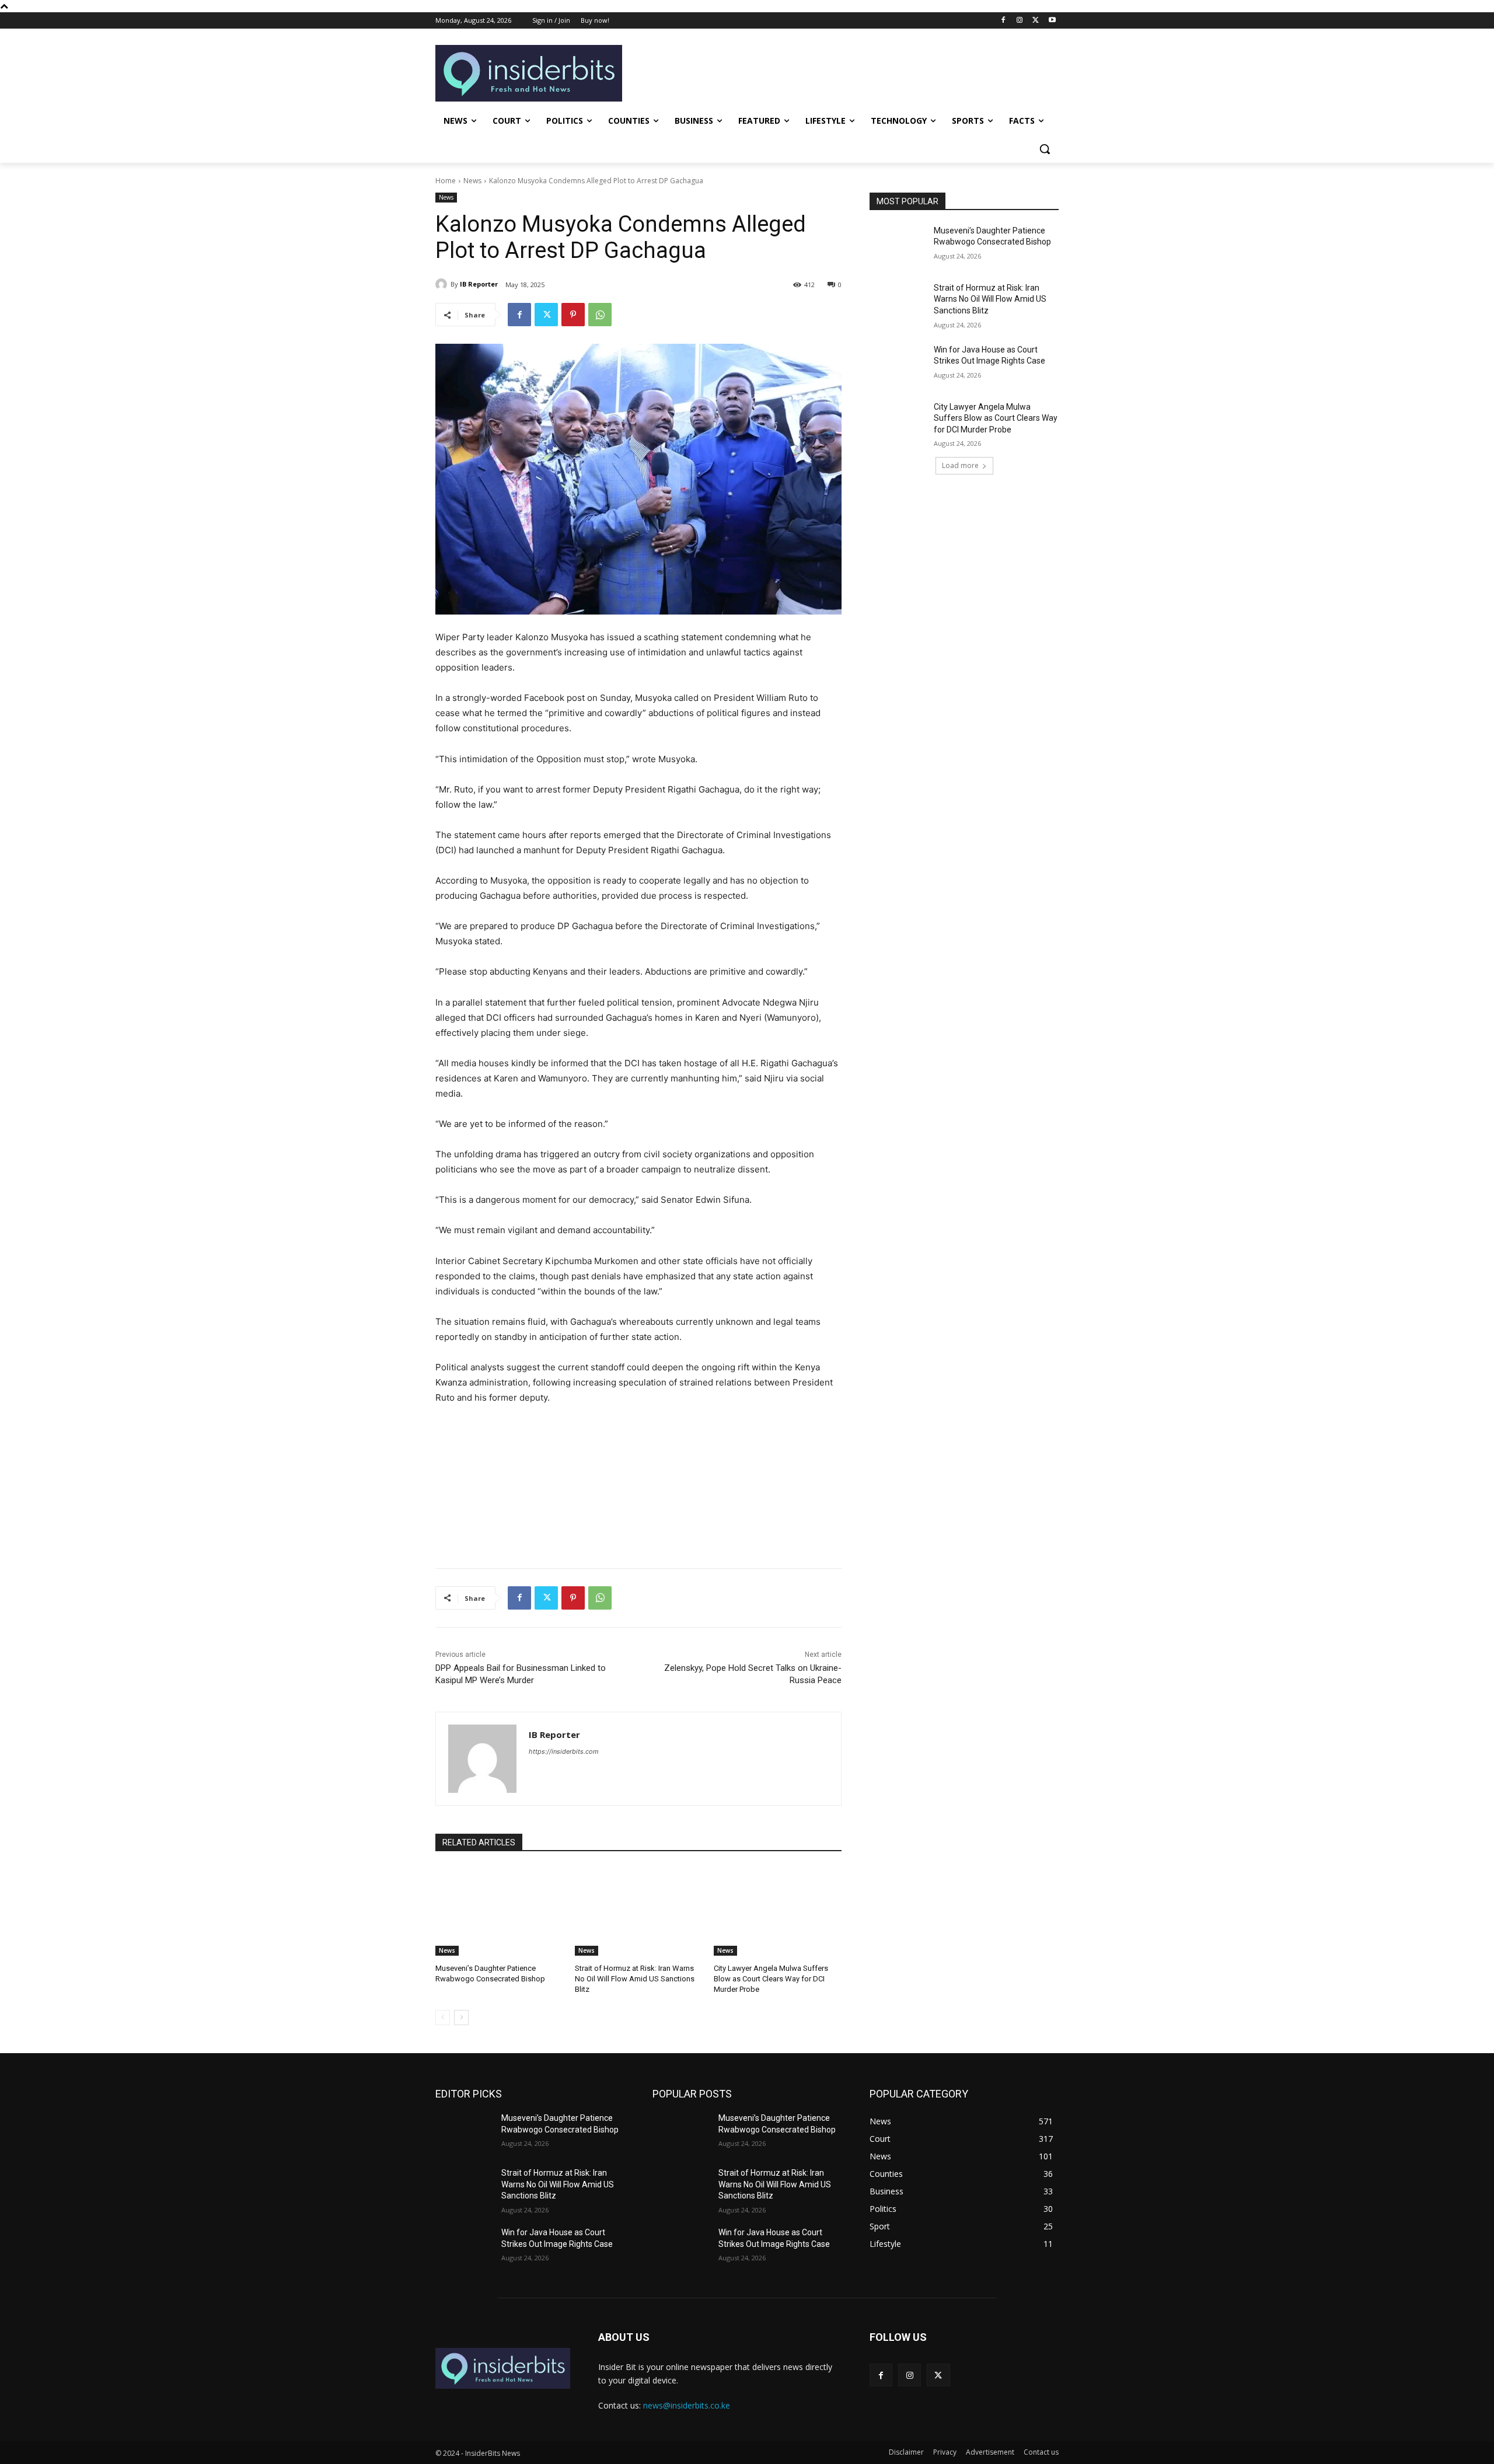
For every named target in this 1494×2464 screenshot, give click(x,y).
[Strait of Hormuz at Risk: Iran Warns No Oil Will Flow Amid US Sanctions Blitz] (639, 1911)
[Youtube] (1052, 21)
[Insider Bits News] (529, 73)
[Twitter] (1036, 21)
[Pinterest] (573, 315)
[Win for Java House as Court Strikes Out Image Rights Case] (898, 364)
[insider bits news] (503, 2368)
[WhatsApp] (600, 315)
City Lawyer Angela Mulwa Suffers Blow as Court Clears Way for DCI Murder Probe (771, 1979)
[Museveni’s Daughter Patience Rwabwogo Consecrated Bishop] (499, 1911)
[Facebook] (1003, 21)
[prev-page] (443, 2018)
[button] (1045, 149)
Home (446, 181)
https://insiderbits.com (564, 1751)
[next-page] (461, 2018)
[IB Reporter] (443, 284)
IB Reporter (479, 284)
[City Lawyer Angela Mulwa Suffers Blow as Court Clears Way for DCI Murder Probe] (778, 1911)
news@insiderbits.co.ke (687, 2405)
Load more (960, 465)
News (472, 181)
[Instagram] (1020, 21)
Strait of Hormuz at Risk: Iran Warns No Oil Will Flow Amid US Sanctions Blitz (635, 1979)
